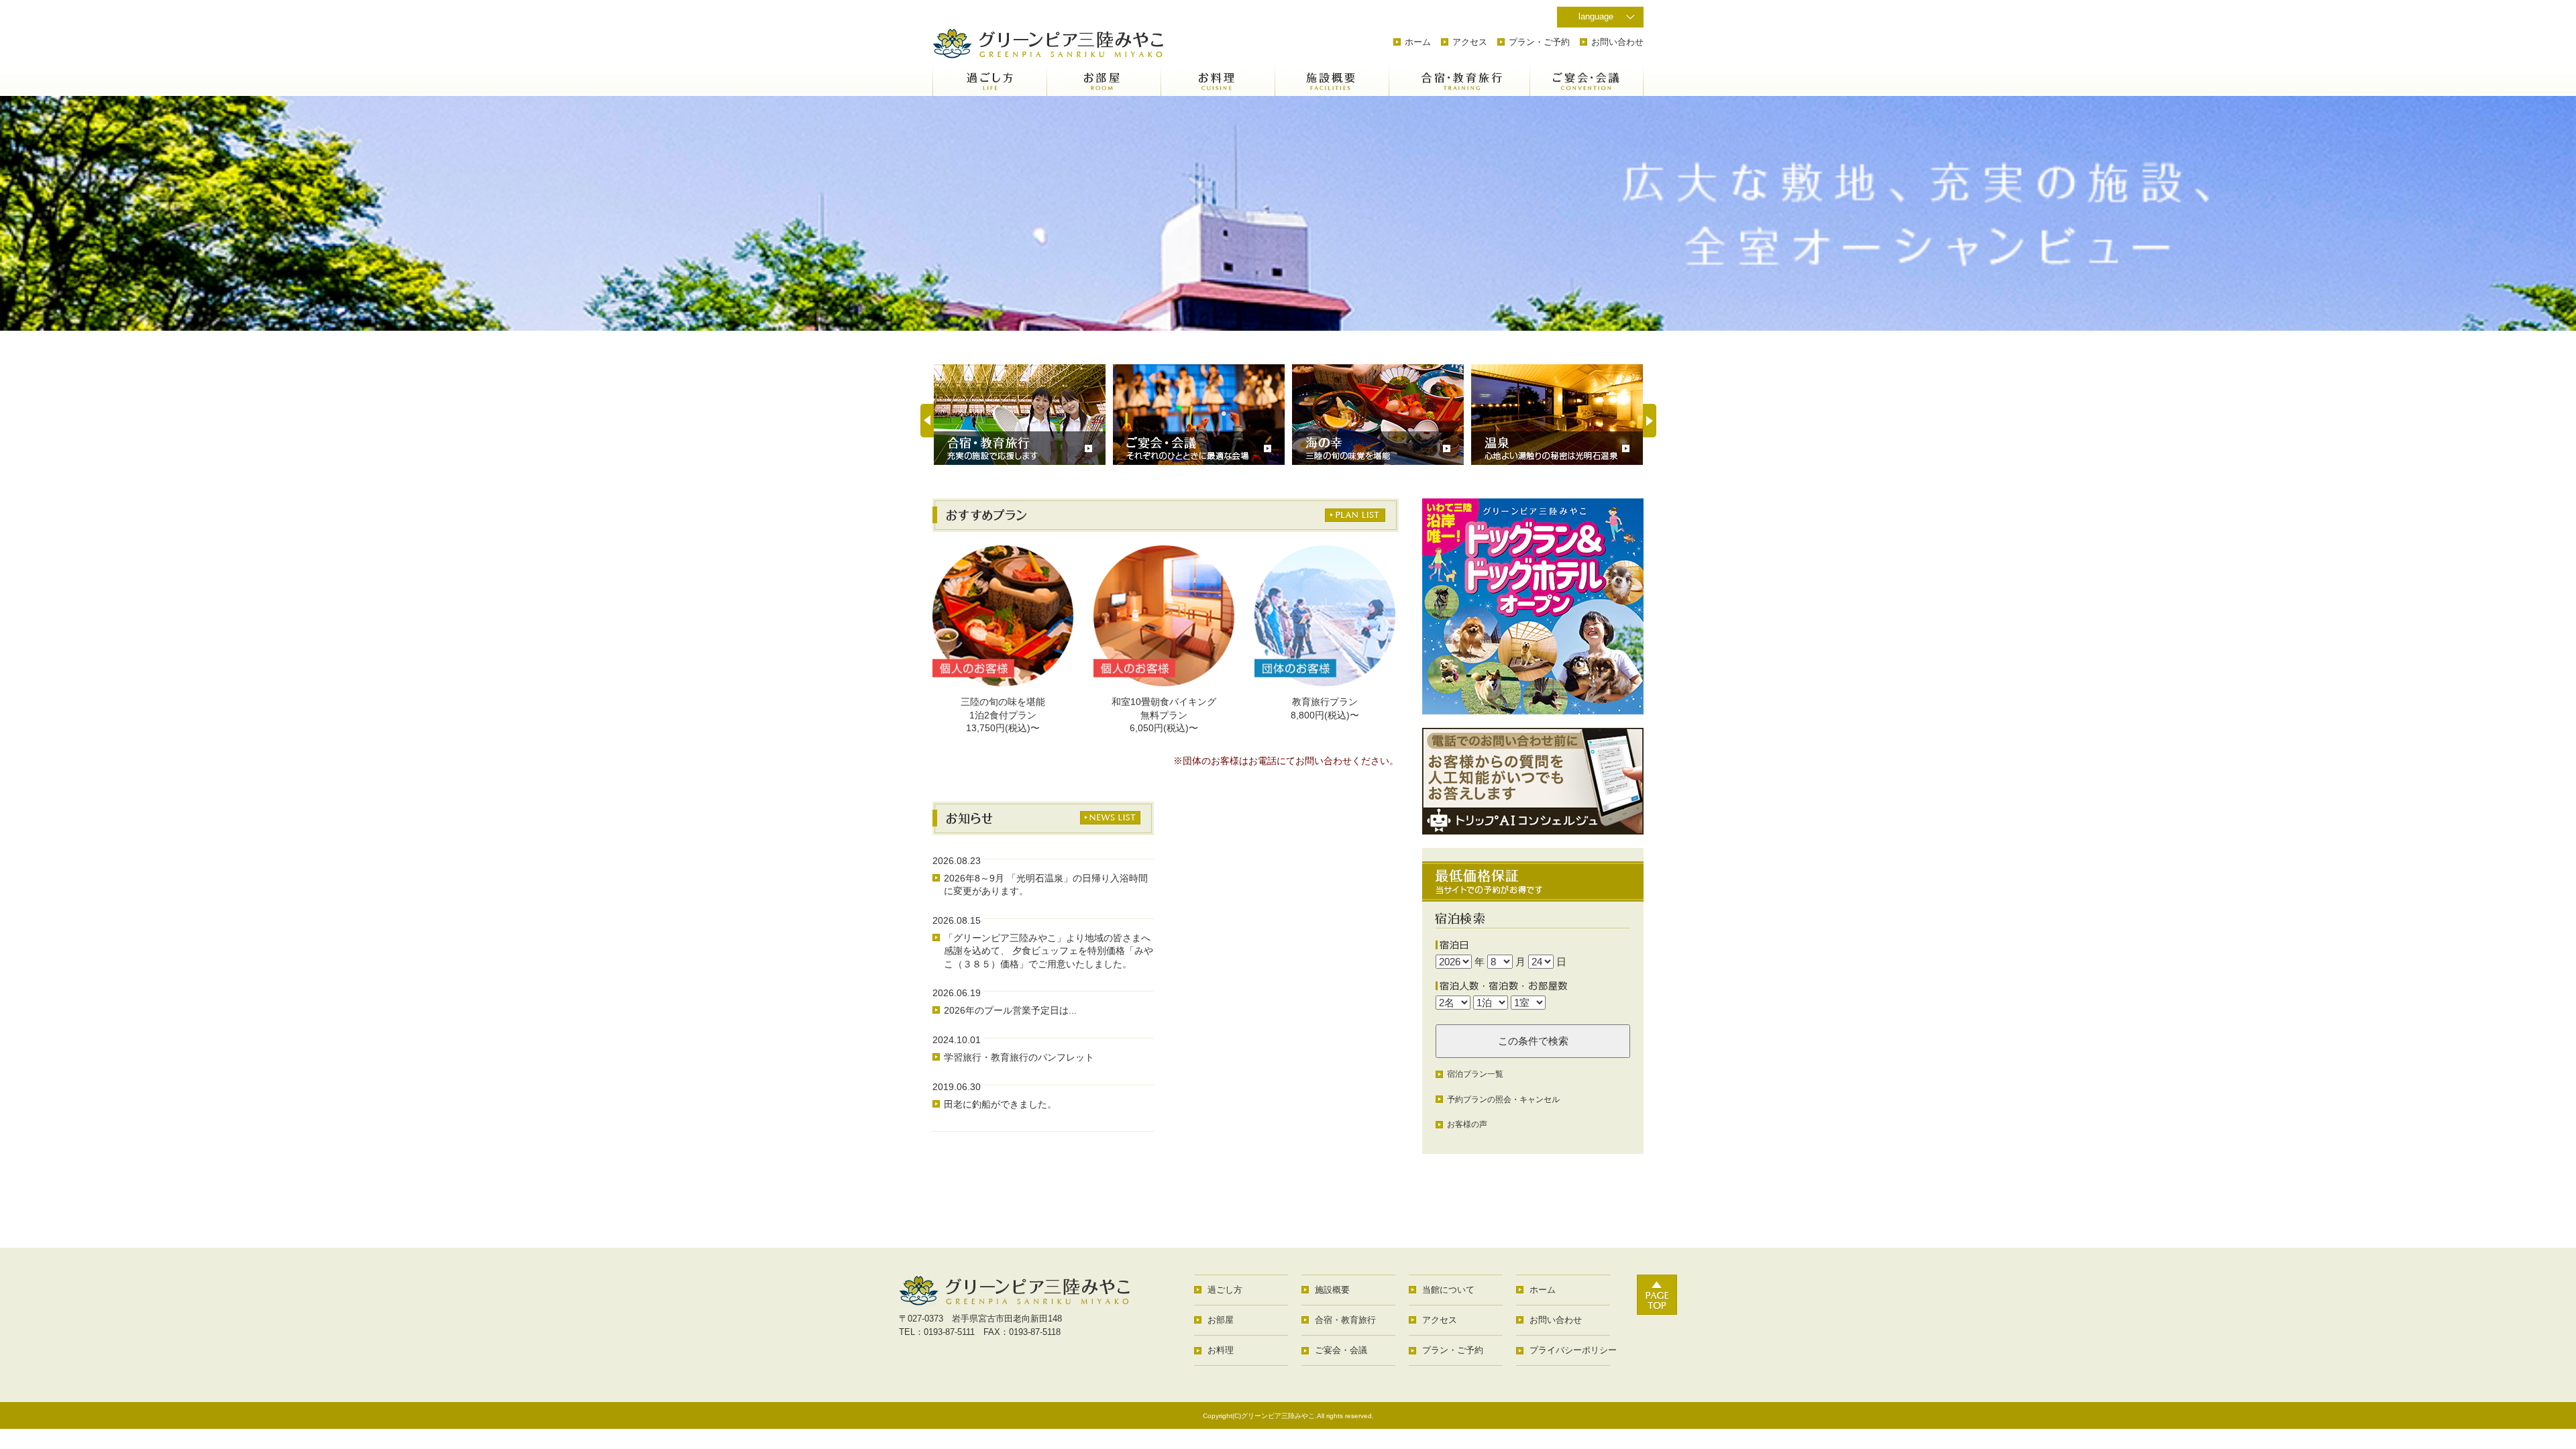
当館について (1448, 1290)
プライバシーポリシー (1573, 1350)
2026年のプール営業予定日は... (1010, 1010)
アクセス (1470, 42)
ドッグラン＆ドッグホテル (1533, 606)
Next (1650, 421)
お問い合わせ (1617, 42)
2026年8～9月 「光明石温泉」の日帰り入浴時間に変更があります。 (1046, 885)
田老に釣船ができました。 (1000, 1104)
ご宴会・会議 (1587, 79)
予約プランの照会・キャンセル (1503, 1099)
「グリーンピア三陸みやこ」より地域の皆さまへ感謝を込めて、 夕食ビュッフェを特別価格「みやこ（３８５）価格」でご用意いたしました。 (1049, 951)
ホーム (1418, 42)
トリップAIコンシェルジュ (1533, 781)
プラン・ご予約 (1539, 42)
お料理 (1218, 79)
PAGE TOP (1657, 1295)
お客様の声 (1467, 1124)
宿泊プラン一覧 (1475, 1074)
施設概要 (1332, 79)
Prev (927, 421)
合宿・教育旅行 (1446, 79)
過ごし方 (989, 79)
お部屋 (1104, 79)
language (1596, 16)
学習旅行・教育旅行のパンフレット (1019, 1057)
